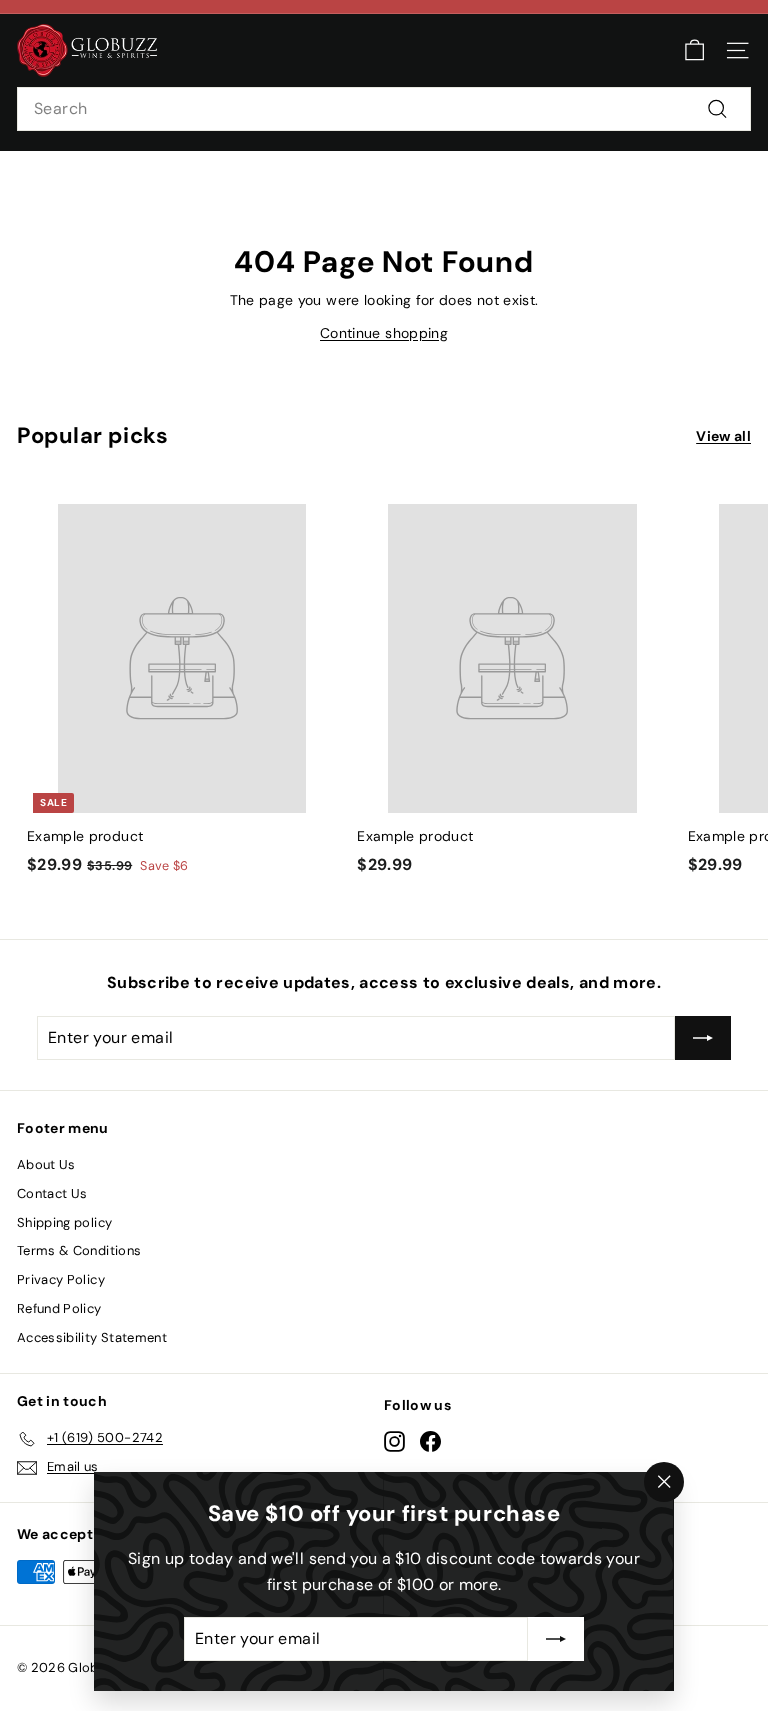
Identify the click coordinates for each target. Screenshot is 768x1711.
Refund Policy (59, 1308)
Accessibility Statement (92, 1337)
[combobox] (384, 109)
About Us (46, 1164)
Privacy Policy (61, 1279)
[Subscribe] (556, 1639)
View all (723, 436)
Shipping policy (64, 1222)
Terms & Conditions (79, 1250)
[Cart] (694, 50)
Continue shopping (384, 333)
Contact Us (52, 1193)
